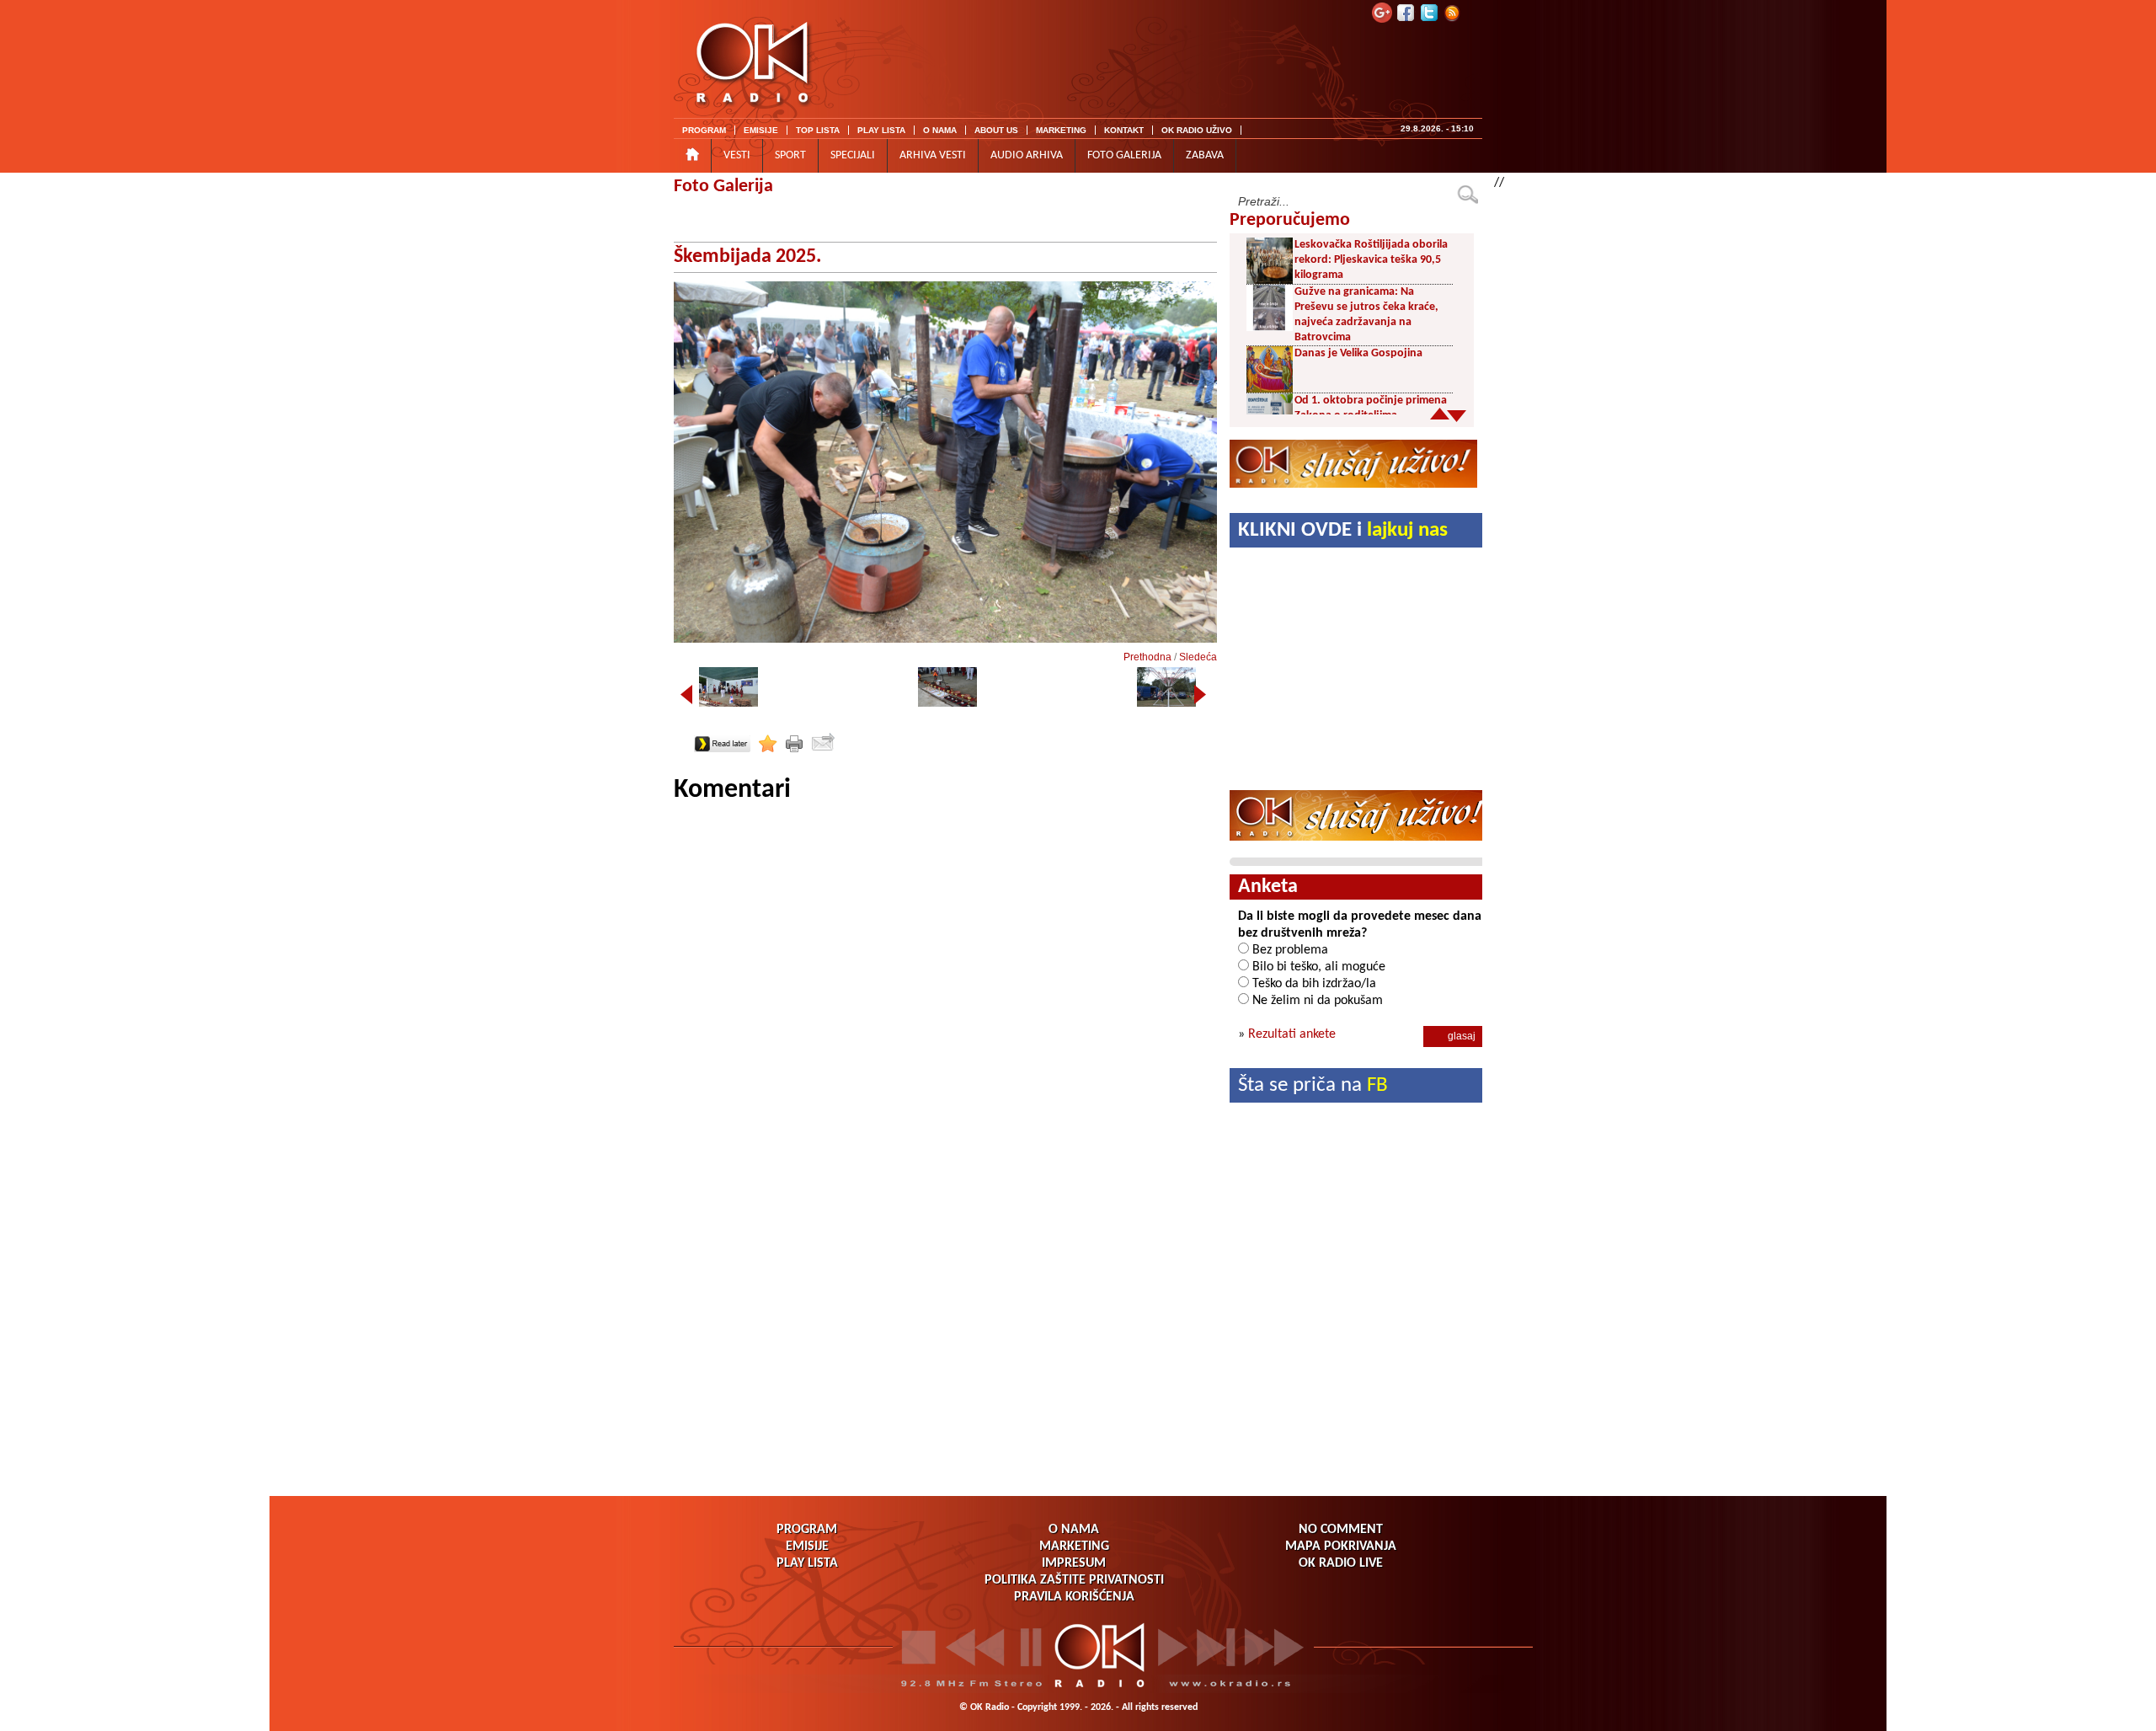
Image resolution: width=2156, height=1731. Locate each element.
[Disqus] (945, 1018)
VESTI (737, 155)
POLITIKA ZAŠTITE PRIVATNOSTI (1074, 1580)
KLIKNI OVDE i (1343, 530)
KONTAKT (1124, 130)
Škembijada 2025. (747, 257)
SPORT (790, 155)
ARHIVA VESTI (933, 155)
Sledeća (1198, 657)
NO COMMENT (1341, 1530)
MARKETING (1061, 130)
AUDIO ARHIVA (1027, 155)
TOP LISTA (818, 130)
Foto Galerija (723, 187)
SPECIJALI (853, 155)
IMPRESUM (1074, 1563)
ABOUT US (996, 130)
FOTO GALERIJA (1124, 155)
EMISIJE (761, 130)
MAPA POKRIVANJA (1341, 1547)
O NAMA (940, 130)
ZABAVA (1205, 155)
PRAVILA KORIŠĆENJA (1074, 1597)
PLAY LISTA (881, 130)
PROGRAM (704, 130)
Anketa (1268, 887)
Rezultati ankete (1292, 1034)
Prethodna (1147, 657)
